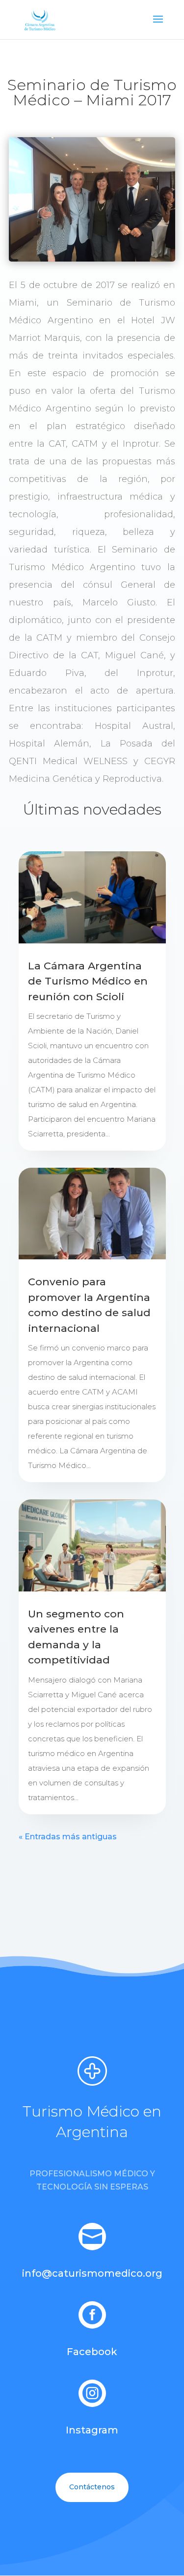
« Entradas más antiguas (68, 1837)
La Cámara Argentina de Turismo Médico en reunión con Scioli (88, 981)
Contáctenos (92, 2487)
